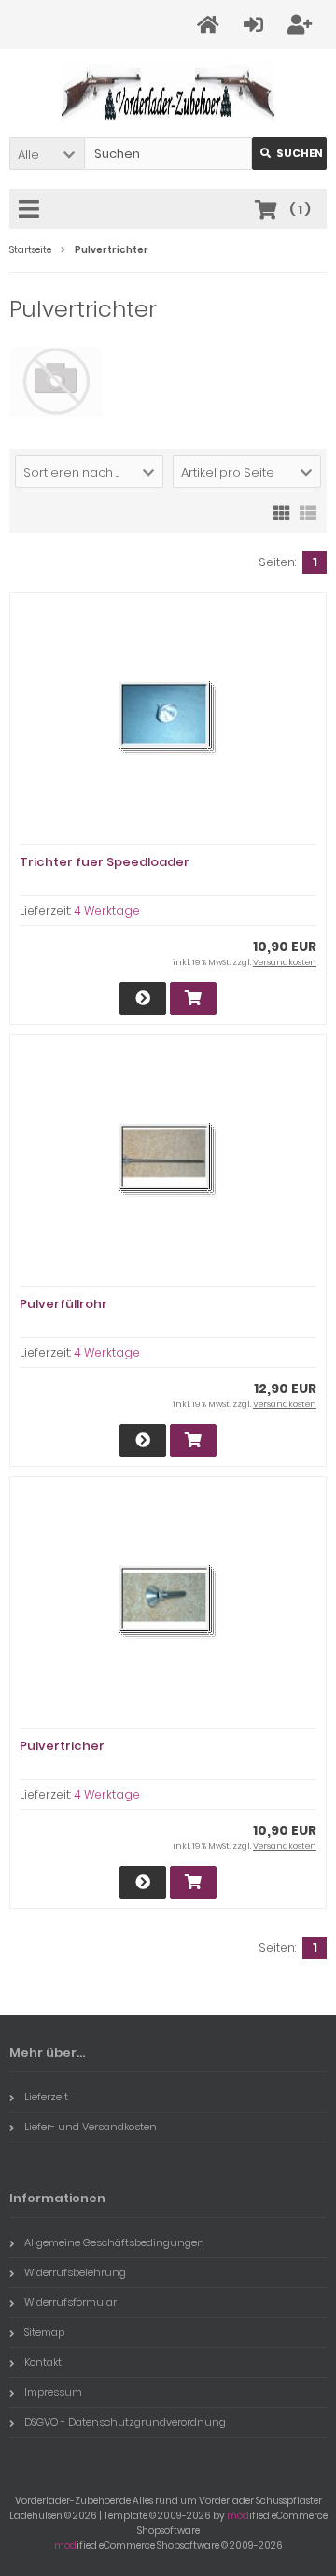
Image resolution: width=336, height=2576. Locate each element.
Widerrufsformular (70, 2302)
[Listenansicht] (308, 512)
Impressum (53, 2392)
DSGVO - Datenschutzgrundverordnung (125, 2422)
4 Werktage (107, 911)
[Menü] (32, 210)
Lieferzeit (46, 2097)
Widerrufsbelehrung (75, 2272)
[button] (47, 154)
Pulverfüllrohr (63, 1304)
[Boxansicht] (282, 512)
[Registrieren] (302, 25)
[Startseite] (211, 25)
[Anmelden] (256, 25)
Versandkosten (285, 962)
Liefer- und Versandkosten (91, 2127)
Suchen (289, 154)
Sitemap (44, 2332)
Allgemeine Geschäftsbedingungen (114, 2242)
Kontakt (43, 2362)
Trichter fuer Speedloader (105, 862)
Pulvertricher (62, 1746)
